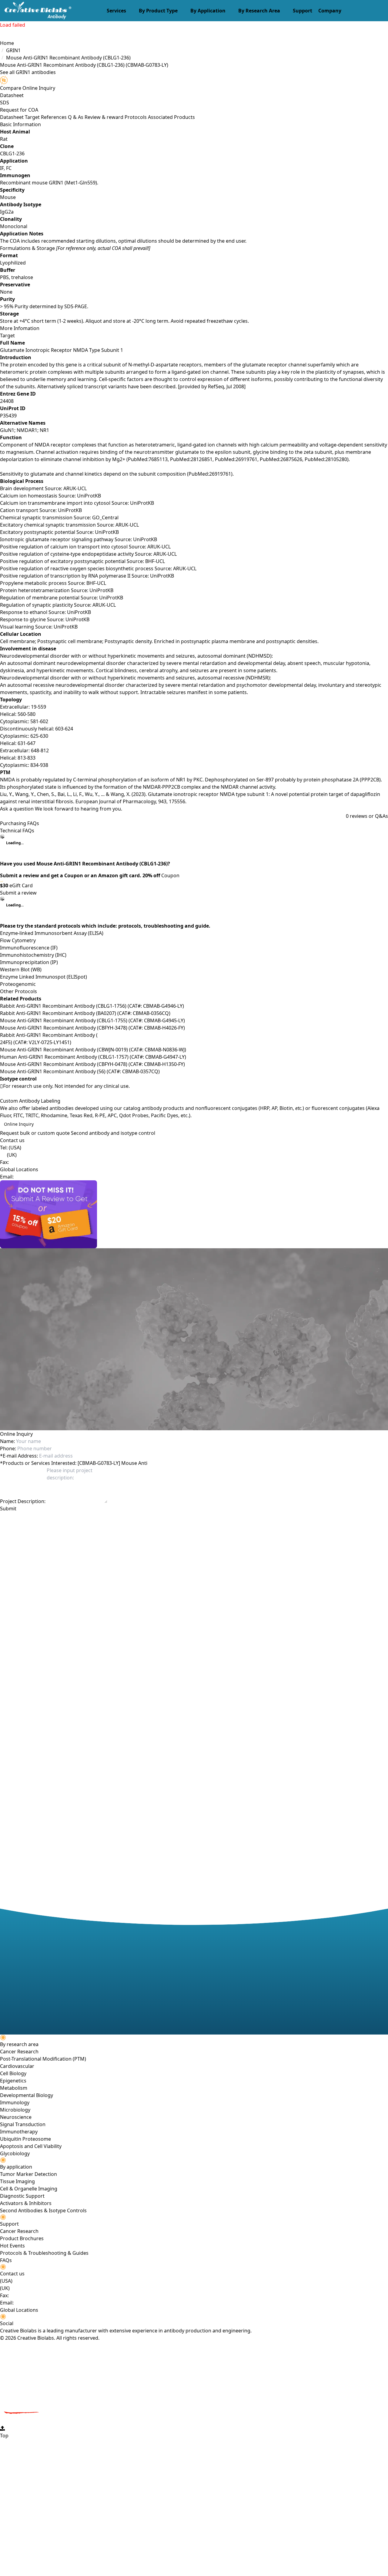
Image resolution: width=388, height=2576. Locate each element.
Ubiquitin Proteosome (25, 2139)
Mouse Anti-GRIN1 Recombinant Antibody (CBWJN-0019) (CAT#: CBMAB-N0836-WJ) (93, 1050)
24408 (7, 401)
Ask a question (17, 809)
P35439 (8, 416)
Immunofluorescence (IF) (29, 948)
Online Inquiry (19, 1124)
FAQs (6, 2260)
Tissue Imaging (17, 2181)
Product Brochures (22, 2238)
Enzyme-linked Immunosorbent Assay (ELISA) (52, 933)
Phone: (8, 1448)
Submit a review (18, 893)
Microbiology (15, 2110)
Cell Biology (13, 2073)
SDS (5, 103)
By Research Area (259, 11)
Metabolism (14, 2088)
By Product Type (158, 11)
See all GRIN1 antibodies (28, 72)
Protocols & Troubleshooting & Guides (44, 2253)
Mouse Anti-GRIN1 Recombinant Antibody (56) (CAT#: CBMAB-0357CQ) (80, 1071)
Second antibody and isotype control (113, 1133)
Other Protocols (18, 991)
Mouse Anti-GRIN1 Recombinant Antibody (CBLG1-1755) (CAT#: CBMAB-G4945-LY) (92, 1020)
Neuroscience (16, 2117)
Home (7, 43)
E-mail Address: (19, 1456)
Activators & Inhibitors (26, 2203)
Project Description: (23, 1501)
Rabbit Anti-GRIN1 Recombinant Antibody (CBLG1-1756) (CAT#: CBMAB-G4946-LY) (92, 1006)
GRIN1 (13, 50)
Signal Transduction (23, 2124)
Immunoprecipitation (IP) (29, 962)
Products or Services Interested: (38, 1463)
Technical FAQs (17, 831)
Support (303, 11)
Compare (11, 88)
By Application (208, 11)
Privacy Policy (100, 1519)
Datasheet (12, 95)
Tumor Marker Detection (28, 2174)
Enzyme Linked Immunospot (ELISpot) (43, 977)
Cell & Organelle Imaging (29, 2189)
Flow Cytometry (18, 940)
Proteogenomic (18, 984)
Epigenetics (13, 2081)
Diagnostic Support (22, 2196)
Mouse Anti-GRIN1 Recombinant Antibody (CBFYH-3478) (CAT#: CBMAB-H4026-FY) (92, 1028)
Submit (8, 1509)
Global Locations (19, 1169)
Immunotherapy (19, 2132)
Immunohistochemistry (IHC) (33, 955)
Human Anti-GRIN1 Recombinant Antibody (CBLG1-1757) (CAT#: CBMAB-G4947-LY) (93, 1057)
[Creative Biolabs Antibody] (36, 11)
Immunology (15, 2102)
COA (33, 110)
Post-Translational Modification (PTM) (43, 2059)
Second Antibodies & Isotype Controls (43, 2210)
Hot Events (12, 2246)
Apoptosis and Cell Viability (31, 2146)
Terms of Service (134, 1519)
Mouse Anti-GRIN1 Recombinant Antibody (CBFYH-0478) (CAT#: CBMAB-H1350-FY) (92, 1064)
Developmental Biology (27, 2095)
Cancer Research (19, 2052)
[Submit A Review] (194, 1214)
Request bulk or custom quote (35, 1133)
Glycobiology (15, 2153)
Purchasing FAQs (20, 823)
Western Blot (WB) (21, 969)
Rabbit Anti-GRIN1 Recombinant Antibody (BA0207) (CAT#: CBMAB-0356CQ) (85, 1013)
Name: (7, 1441)
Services (116, 11)
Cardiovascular (17, 2066)
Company (330, 11)
